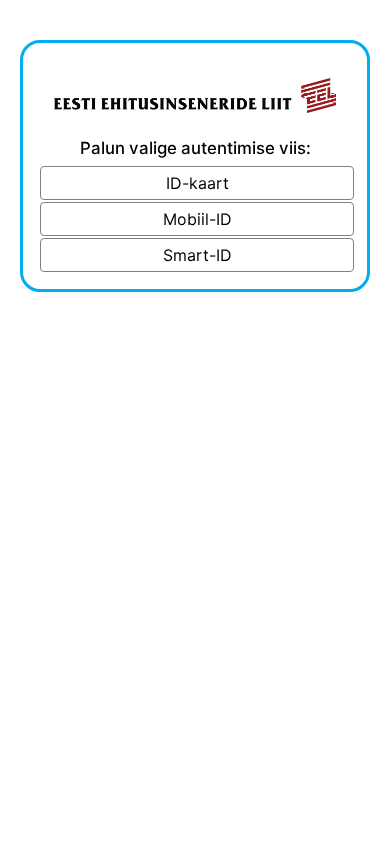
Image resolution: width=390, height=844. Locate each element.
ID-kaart (197, 183)
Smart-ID (197, 255)
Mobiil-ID (197, 219)
